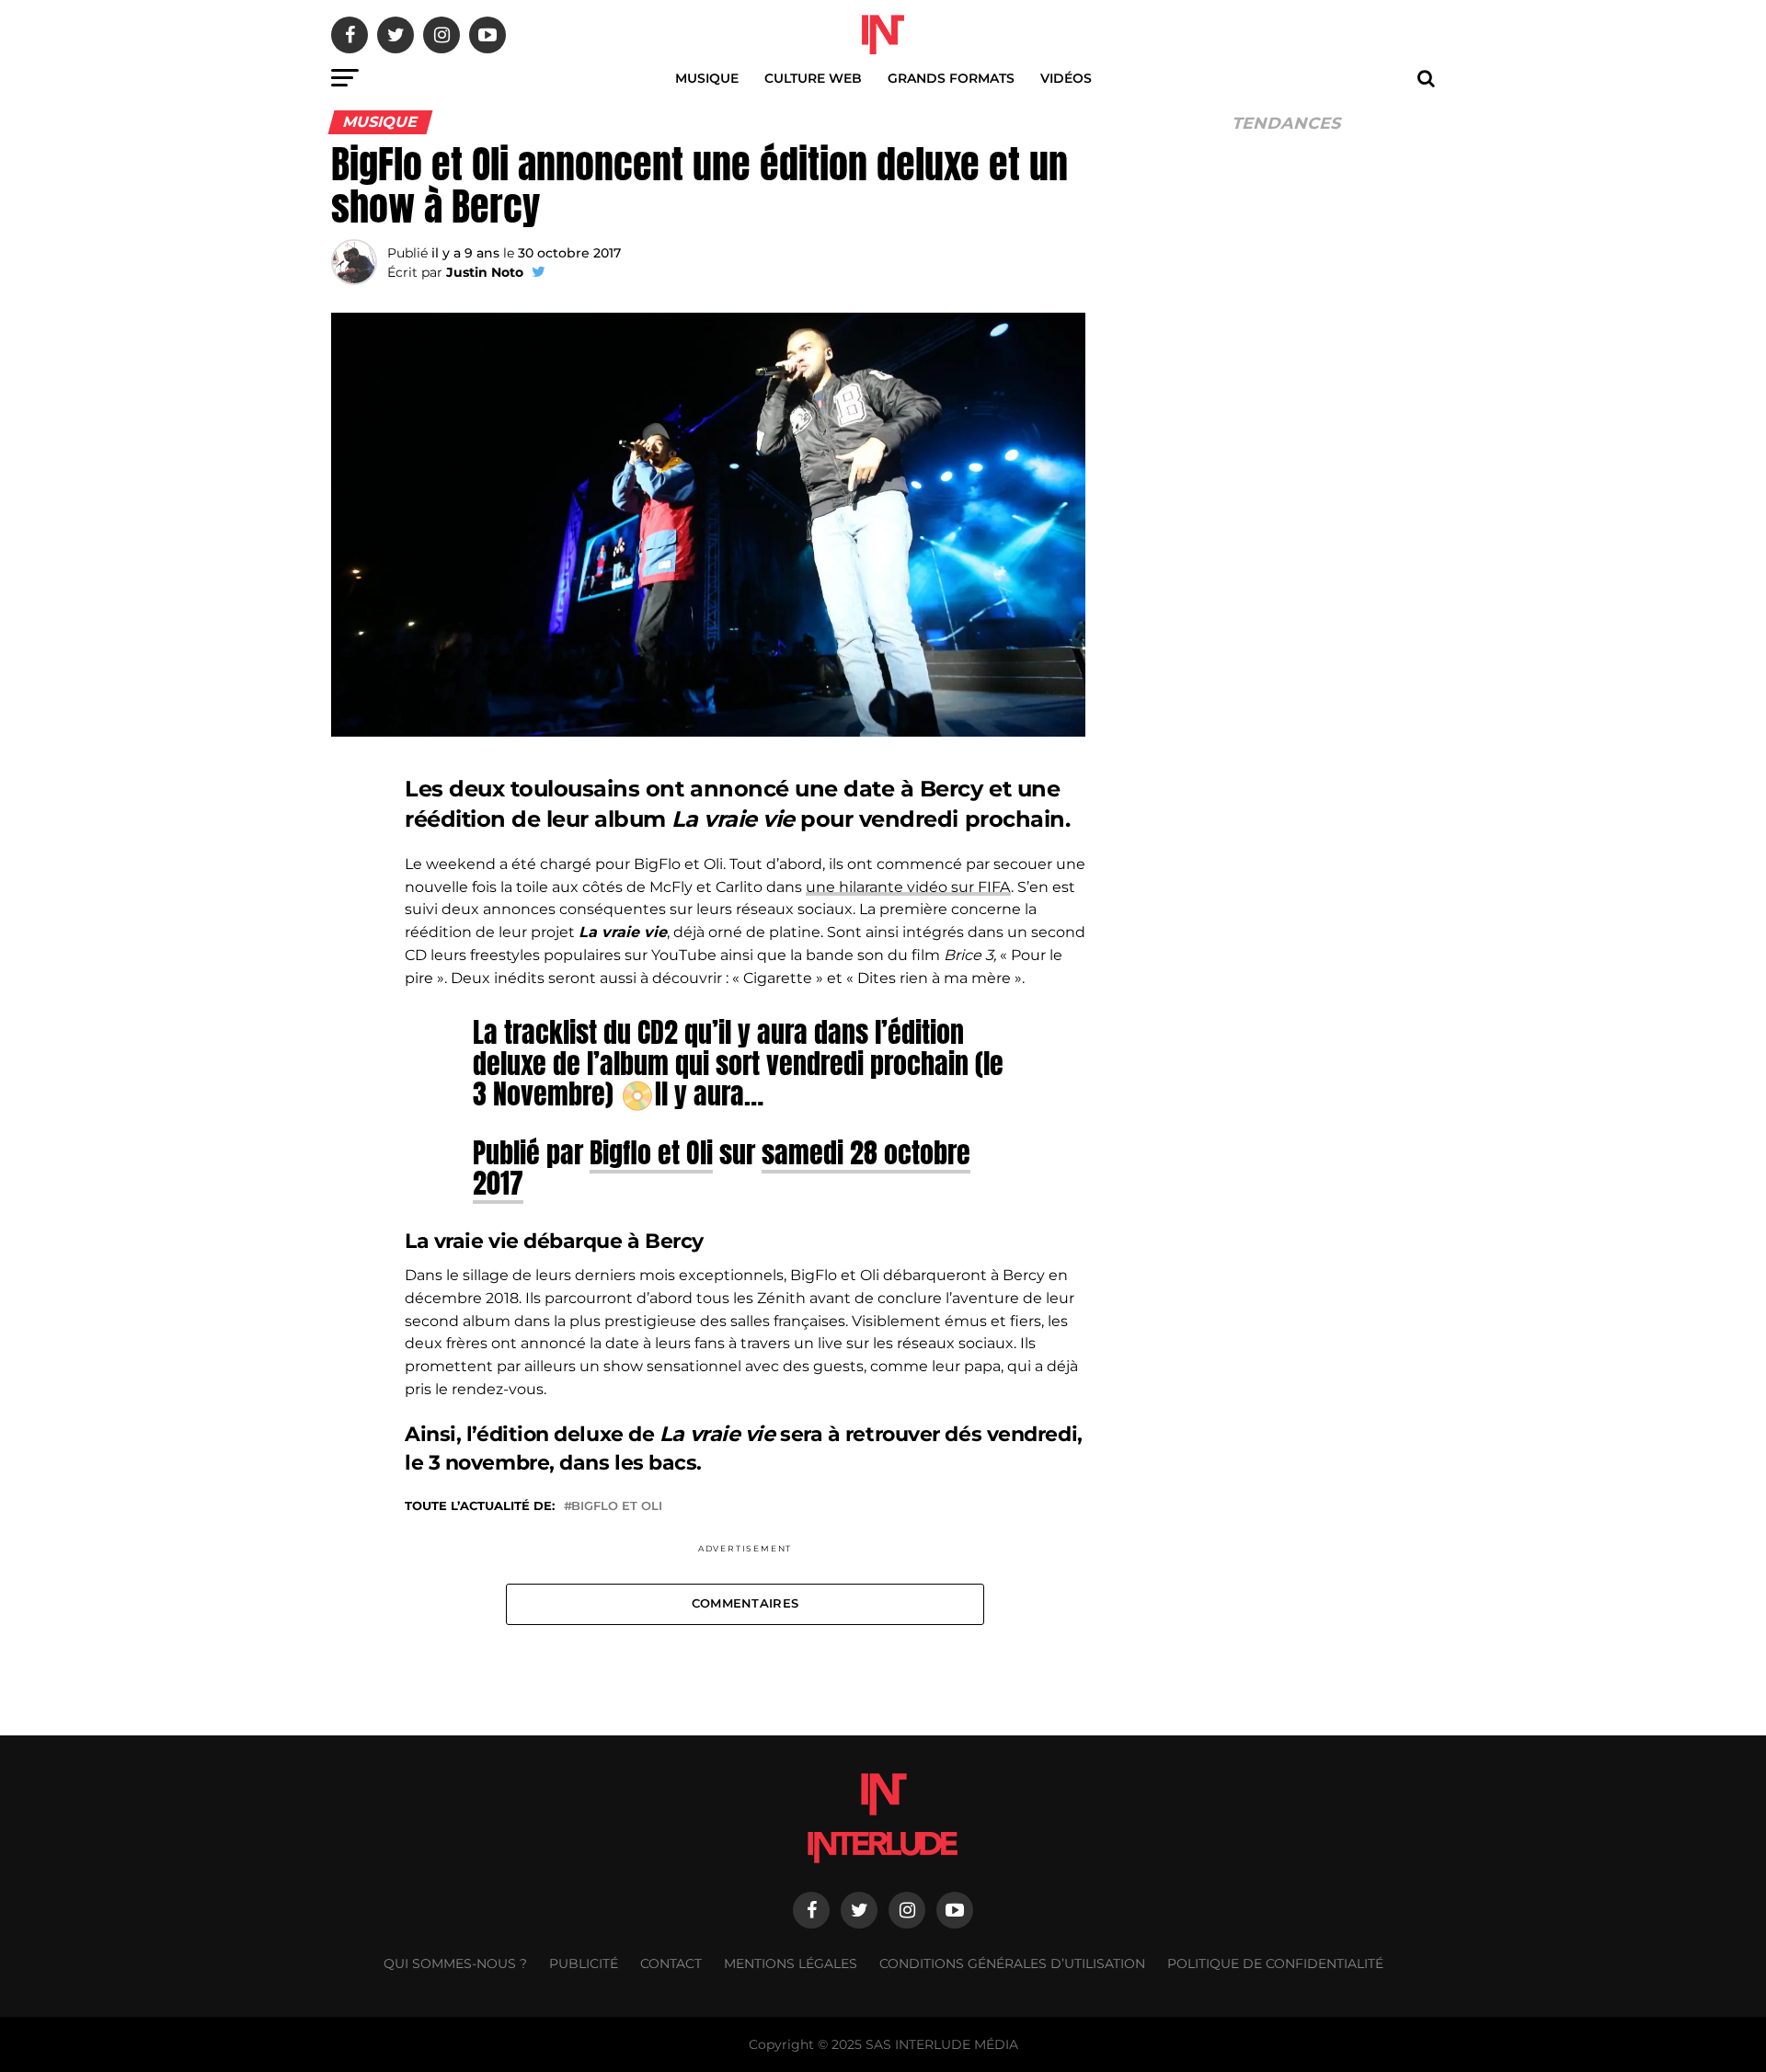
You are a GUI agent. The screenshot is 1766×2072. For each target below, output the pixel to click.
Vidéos (1066, 78)
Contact (671, 1963)
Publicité (584, 1963)
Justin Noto (485, 272)
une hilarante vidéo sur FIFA (908, 887)
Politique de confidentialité (1275, 1963)
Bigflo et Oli (651, 1152)
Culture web (813, 78)
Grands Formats (951, 78)
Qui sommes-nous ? (455, 1963)
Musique (707, 78)
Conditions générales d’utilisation (1012, 1963)
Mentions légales (791, 1963)
